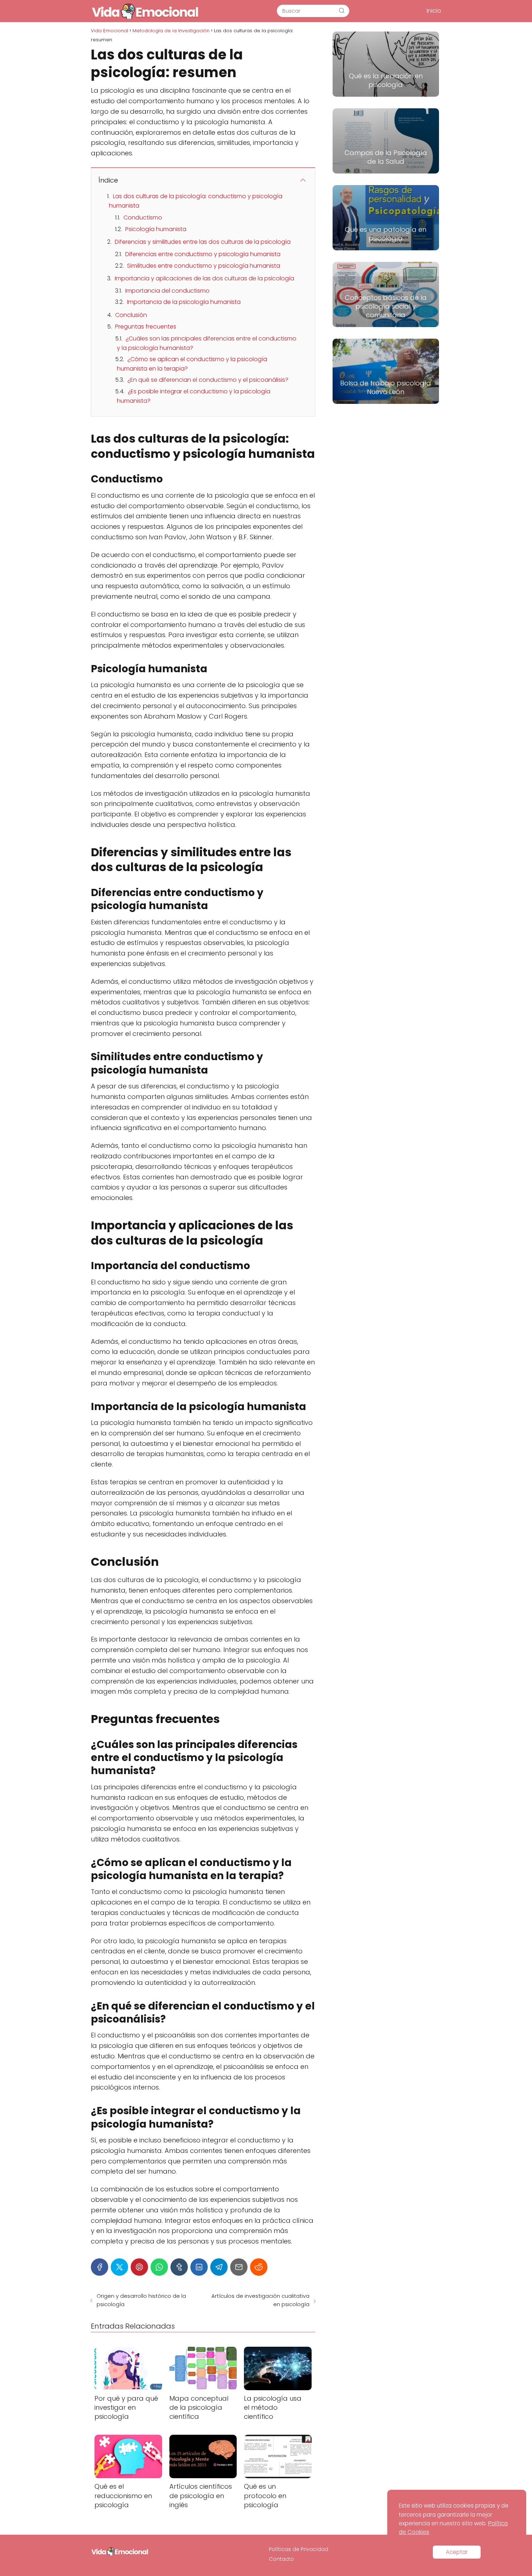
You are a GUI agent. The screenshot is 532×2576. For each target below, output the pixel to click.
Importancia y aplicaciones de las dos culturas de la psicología (204, 278)
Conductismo (143, 218)
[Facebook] (100, 2267)
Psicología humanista (156, 229)
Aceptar (457, 2552)
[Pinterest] (139, 2267)
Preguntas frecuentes (146, 327)
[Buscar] (342, 11)
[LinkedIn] (199, 2267)
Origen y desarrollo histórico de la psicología (141, 2300)
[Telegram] (219, 2267)
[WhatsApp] (159, 2267)
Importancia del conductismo (167, 291)
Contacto (281, 2559)
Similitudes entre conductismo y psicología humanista (204, 266)
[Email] (239, 2267)
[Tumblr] (179, 2267)
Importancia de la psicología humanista (184, 302)
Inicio (434, 11)
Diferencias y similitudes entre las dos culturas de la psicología (203, 242)
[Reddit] (259, 2267)
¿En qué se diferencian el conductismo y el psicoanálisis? (208, 380)
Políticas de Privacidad (299, 2549)
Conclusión (131, 315)
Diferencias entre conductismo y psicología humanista (203, 254)
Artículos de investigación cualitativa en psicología (260, 2300)
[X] (119, 2267)
